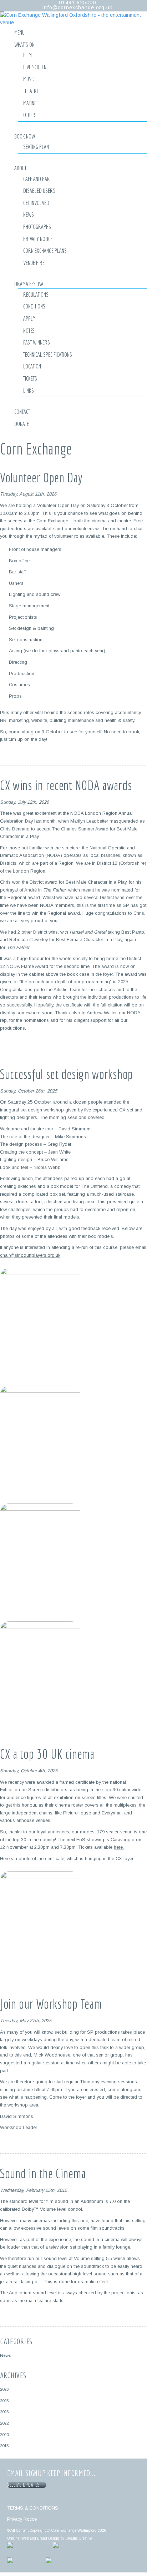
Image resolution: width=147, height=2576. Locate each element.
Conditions (34, 306)
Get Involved (36, 203)
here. (119, 1847)
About (20, 168)
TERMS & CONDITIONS (33, 2508)
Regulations (36, 294)
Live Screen (35, 67)
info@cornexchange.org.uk (77, 7)
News (29, 214)
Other (29, 115)
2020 (4, 2434)
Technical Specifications (48, 354)
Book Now (25, 136)
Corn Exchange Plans (45, 250)
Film (27, 55)
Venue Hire (34, 263)
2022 (4, 2423)
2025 (4, 2401)
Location (32, 366)
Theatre (31, 91)
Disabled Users (39, 190)
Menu (19, 32)
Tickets (30, 378)
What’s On (24, 44)
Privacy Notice (38, 239)
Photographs (37, 227)
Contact (22, 411)
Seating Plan (36, 147)
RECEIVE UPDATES (25, 2485)
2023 (4, 2412)
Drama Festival (30, 284)
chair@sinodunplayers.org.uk (30, 1255)
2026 (4, 2389)
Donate (22, 424)
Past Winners (37, 342)
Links (29, 390)
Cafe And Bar (37, 179)
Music (29, 79)
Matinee (31, 103)
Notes (29, 330)
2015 (4, 2446)
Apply (29, 318)
